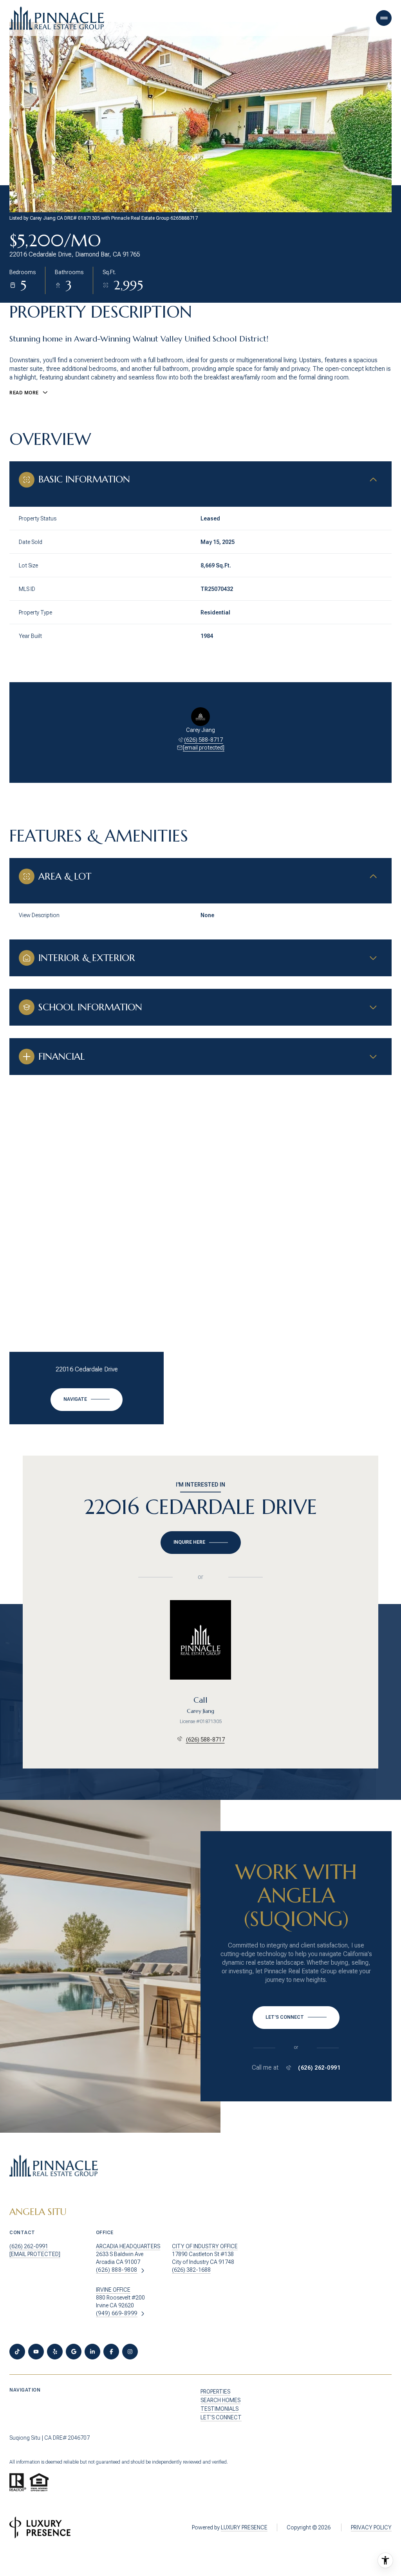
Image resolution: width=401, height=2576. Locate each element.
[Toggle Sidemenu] (384, 18)
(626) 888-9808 (117, 2270)
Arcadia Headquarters (128, 2246)
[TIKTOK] (17, 2352)
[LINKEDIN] (92, 2352)
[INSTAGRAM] (130, 2352)
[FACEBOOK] (111, 2352)
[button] (296, 2018)
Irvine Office (113, 2290)
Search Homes (220, 2400)
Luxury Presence (244, 2527)
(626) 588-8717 (203, 740)
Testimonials (219, 2409)
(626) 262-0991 (319, 2068)
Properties (215, 2392)
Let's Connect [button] (221, 2417)
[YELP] (55, 2352)
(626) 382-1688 (191, 2270)
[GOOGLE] (74, 2352)
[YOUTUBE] (36, 2352)
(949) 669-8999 (117, 2313)
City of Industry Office (205, 2246)
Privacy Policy (371, 2527)
